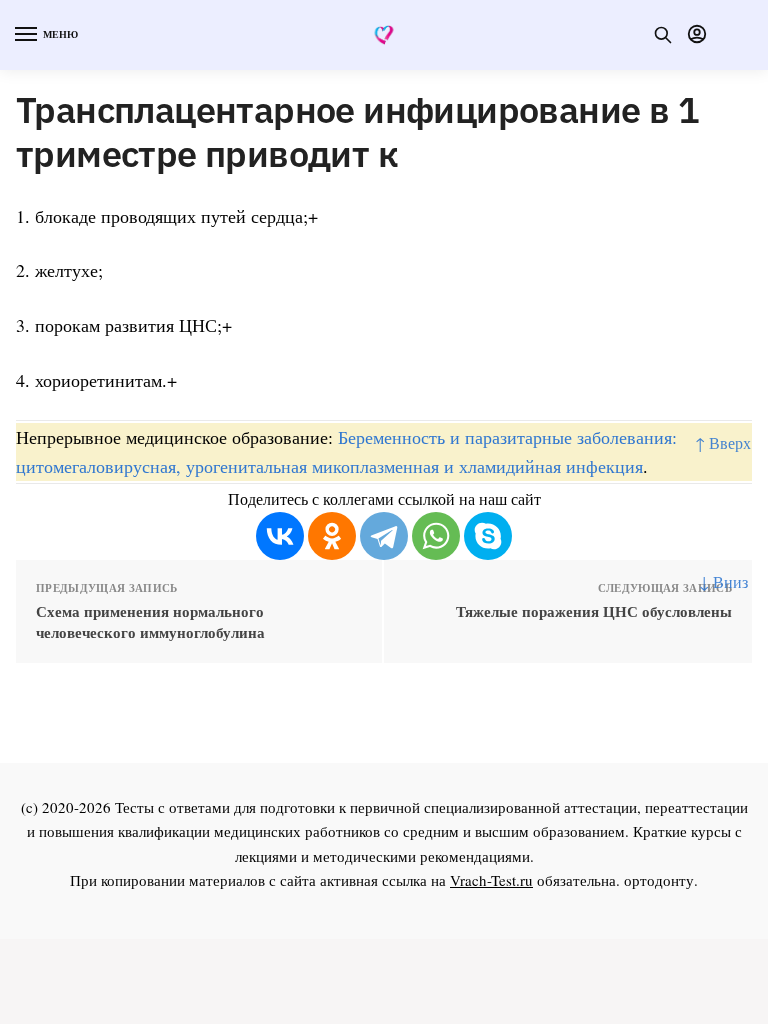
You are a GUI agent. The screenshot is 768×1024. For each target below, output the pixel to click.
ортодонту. (661, 880)
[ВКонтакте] (280, 536)
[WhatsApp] (436, 536)
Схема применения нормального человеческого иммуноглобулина (150, 622)
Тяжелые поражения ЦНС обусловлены (594, 611)
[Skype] (488, 536)
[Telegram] (384, 536)
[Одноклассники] (332, 536)
